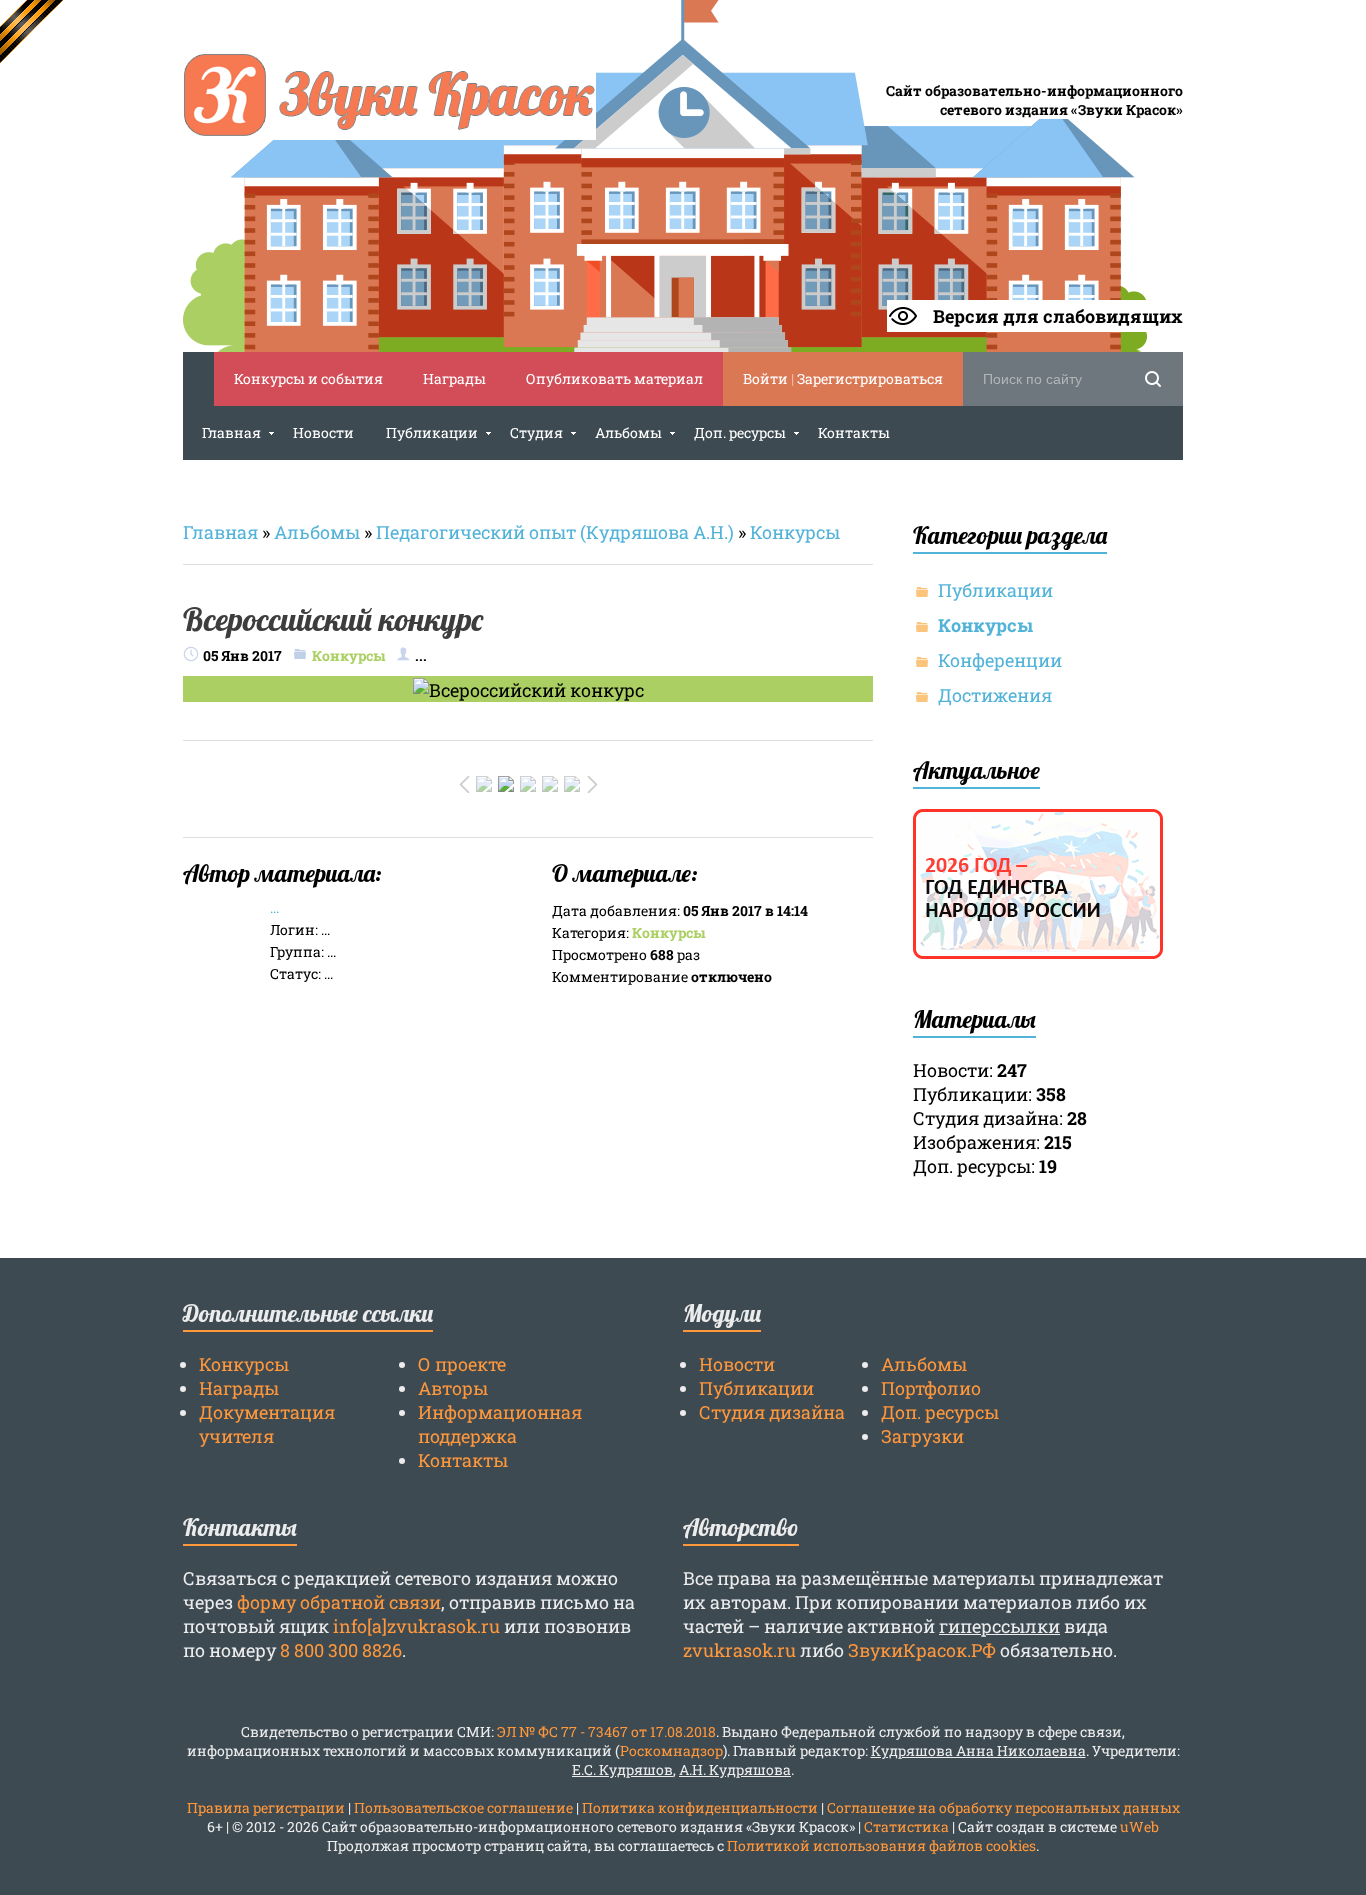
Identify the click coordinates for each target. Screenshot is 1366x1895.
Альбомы (317, 532)
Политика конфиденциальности (700, 1807)
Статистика (906, 1826)
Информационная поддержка (500, 1424)
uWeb (1139, 1826)
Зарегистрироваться (870, 378)
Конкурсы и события (308, 378)
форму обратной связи (339, 1602)
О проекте (462, 1364)
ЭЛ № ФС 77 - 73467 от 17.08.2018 (606, 1731)
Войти (765, 378)
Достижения (995, 695)
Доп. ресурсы (940, 1412)
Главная (220, 532)
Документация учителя (267, 1424)
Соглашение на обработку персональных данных (1003, 1807)
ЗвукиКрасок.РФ (922, 1650)
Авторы (453, 1388)
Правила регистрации (266, 1807)
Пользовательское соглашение (463, 1807)
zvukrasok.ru (739, 1650)
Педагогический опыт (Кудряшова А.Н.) (555, 532)
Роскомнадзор (671, 1750)
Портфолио (931, 1388)
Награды (454, 378)
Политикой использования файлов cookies (881, 1845)
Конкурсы (795, 532)
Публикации (995, 590)
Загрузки (922, 1436)
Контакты (463, 1460)
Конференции (1000, 660)
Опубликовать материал (614, 378)
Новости (737, 1364)
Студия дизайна (772, 1412)
